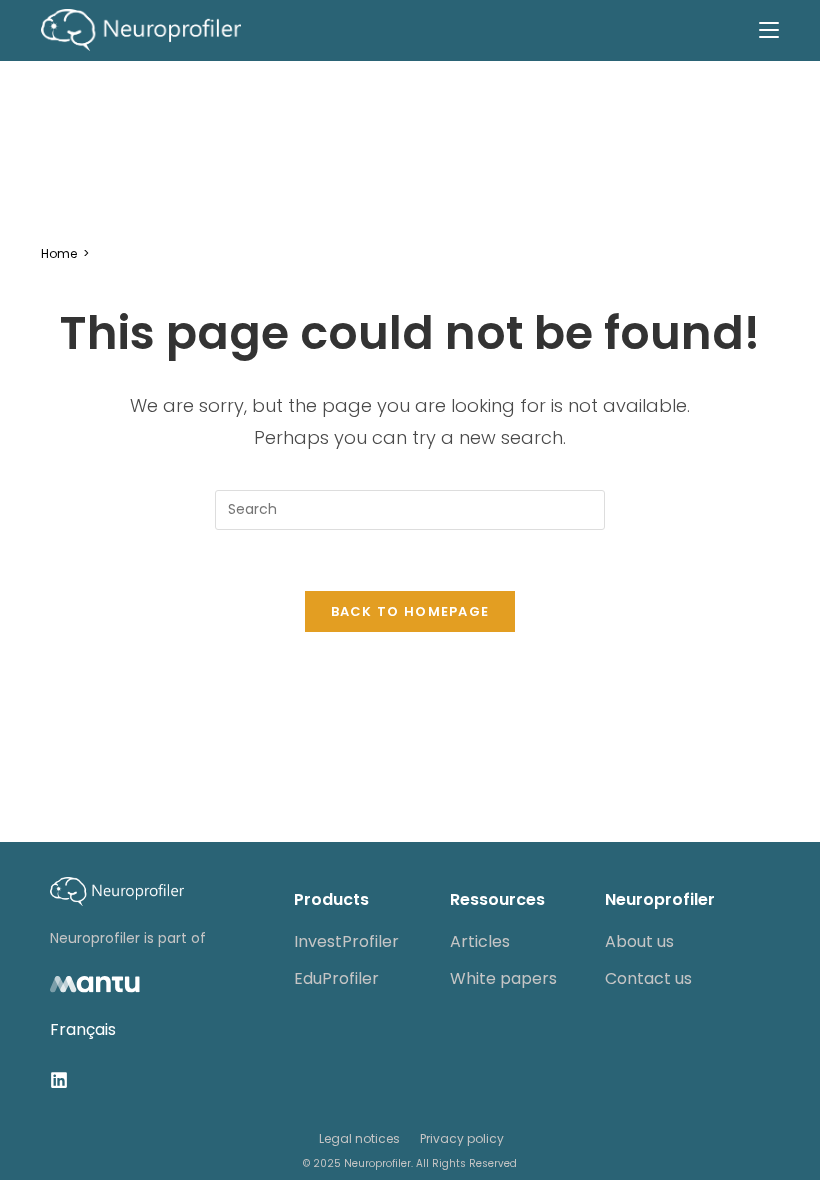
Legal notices (359, 1138)
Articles (480, 941)
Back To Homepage (410, 611)
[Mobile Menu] (769, 29)
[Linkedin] (59, 1080)
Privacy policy (462, 1138)
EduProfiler (336, 978)
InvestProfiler (346, 941)
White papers (503, 978)
